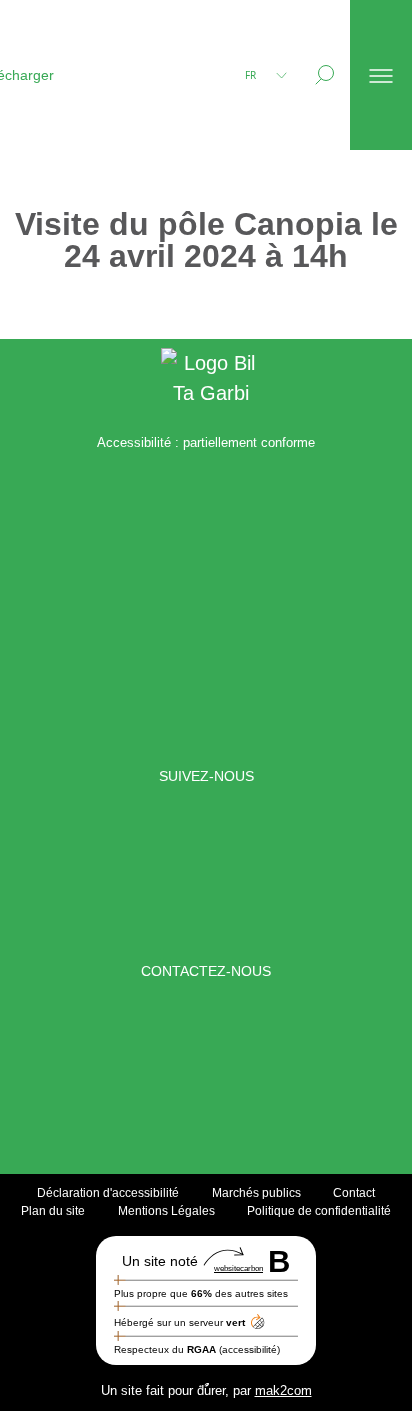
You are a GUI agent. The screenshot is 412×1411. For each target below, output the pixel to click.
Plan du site (53, 1211)
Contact (354, 1193)
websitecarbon (238, 1268)
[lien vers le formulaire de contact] (181, 1070)
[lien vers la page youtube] (343, 874)
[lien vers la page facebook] (68, 874)
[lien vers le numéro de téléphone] (230, 1070)
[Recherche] (324, 75)
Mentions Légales (166, 1211)
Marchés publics (256, 1193)
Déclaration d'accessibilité (108, 1193)
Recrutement (69, 149)
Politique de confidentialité (319, 1211)
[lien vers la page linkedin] (148, 874)
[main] (206, 244)
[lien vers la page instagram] (245, 874)
